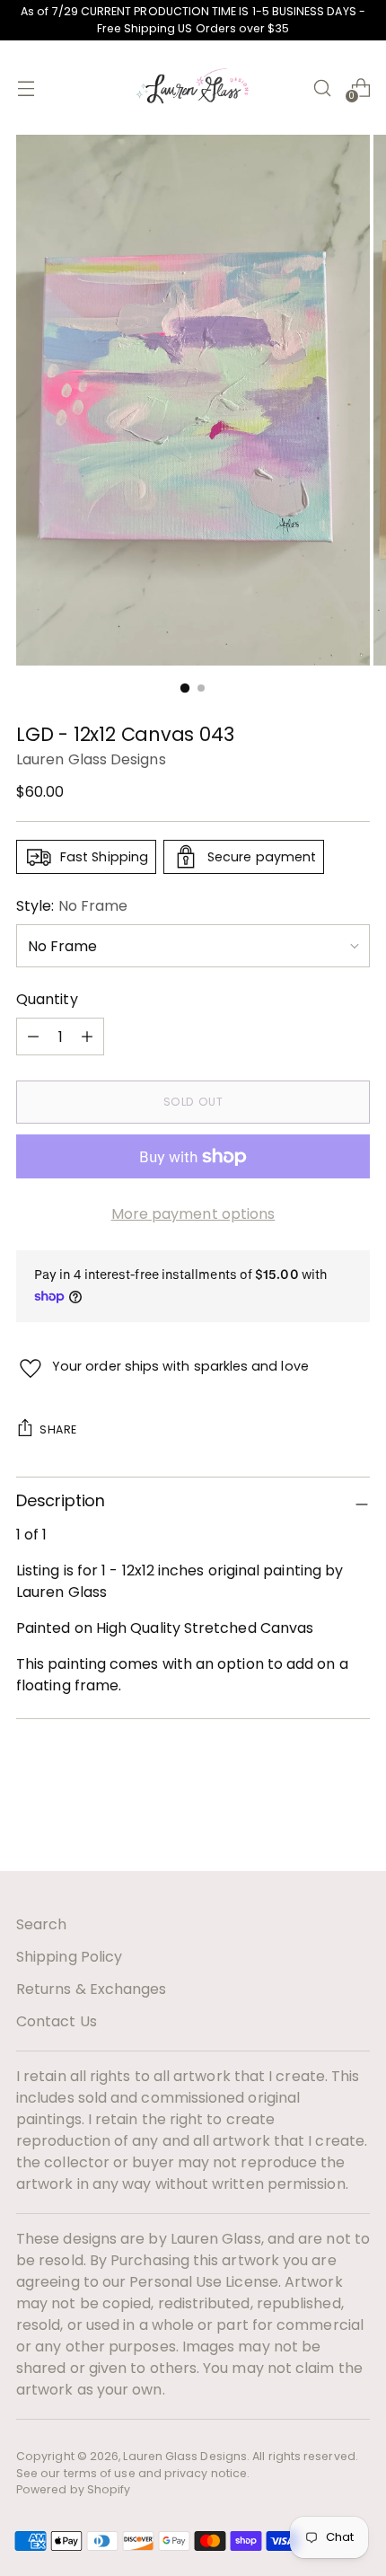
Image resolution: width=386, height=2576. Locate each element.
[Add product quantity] (33, 1037)
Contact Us (57, 2021)
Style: (72, 906)
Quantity (47, 999)
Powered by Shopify (73, 2489)
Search (41, 1924)
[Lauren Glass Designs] (193, 88)
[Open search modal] (322, 88)
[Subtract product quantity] (87, 1037)
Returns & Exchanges (92, 1989)
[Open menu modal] (26, 88)
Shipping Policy (69, 1957)
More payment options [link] (193, 1214)
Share (58, 1429)
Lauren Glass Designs (91, 759)
